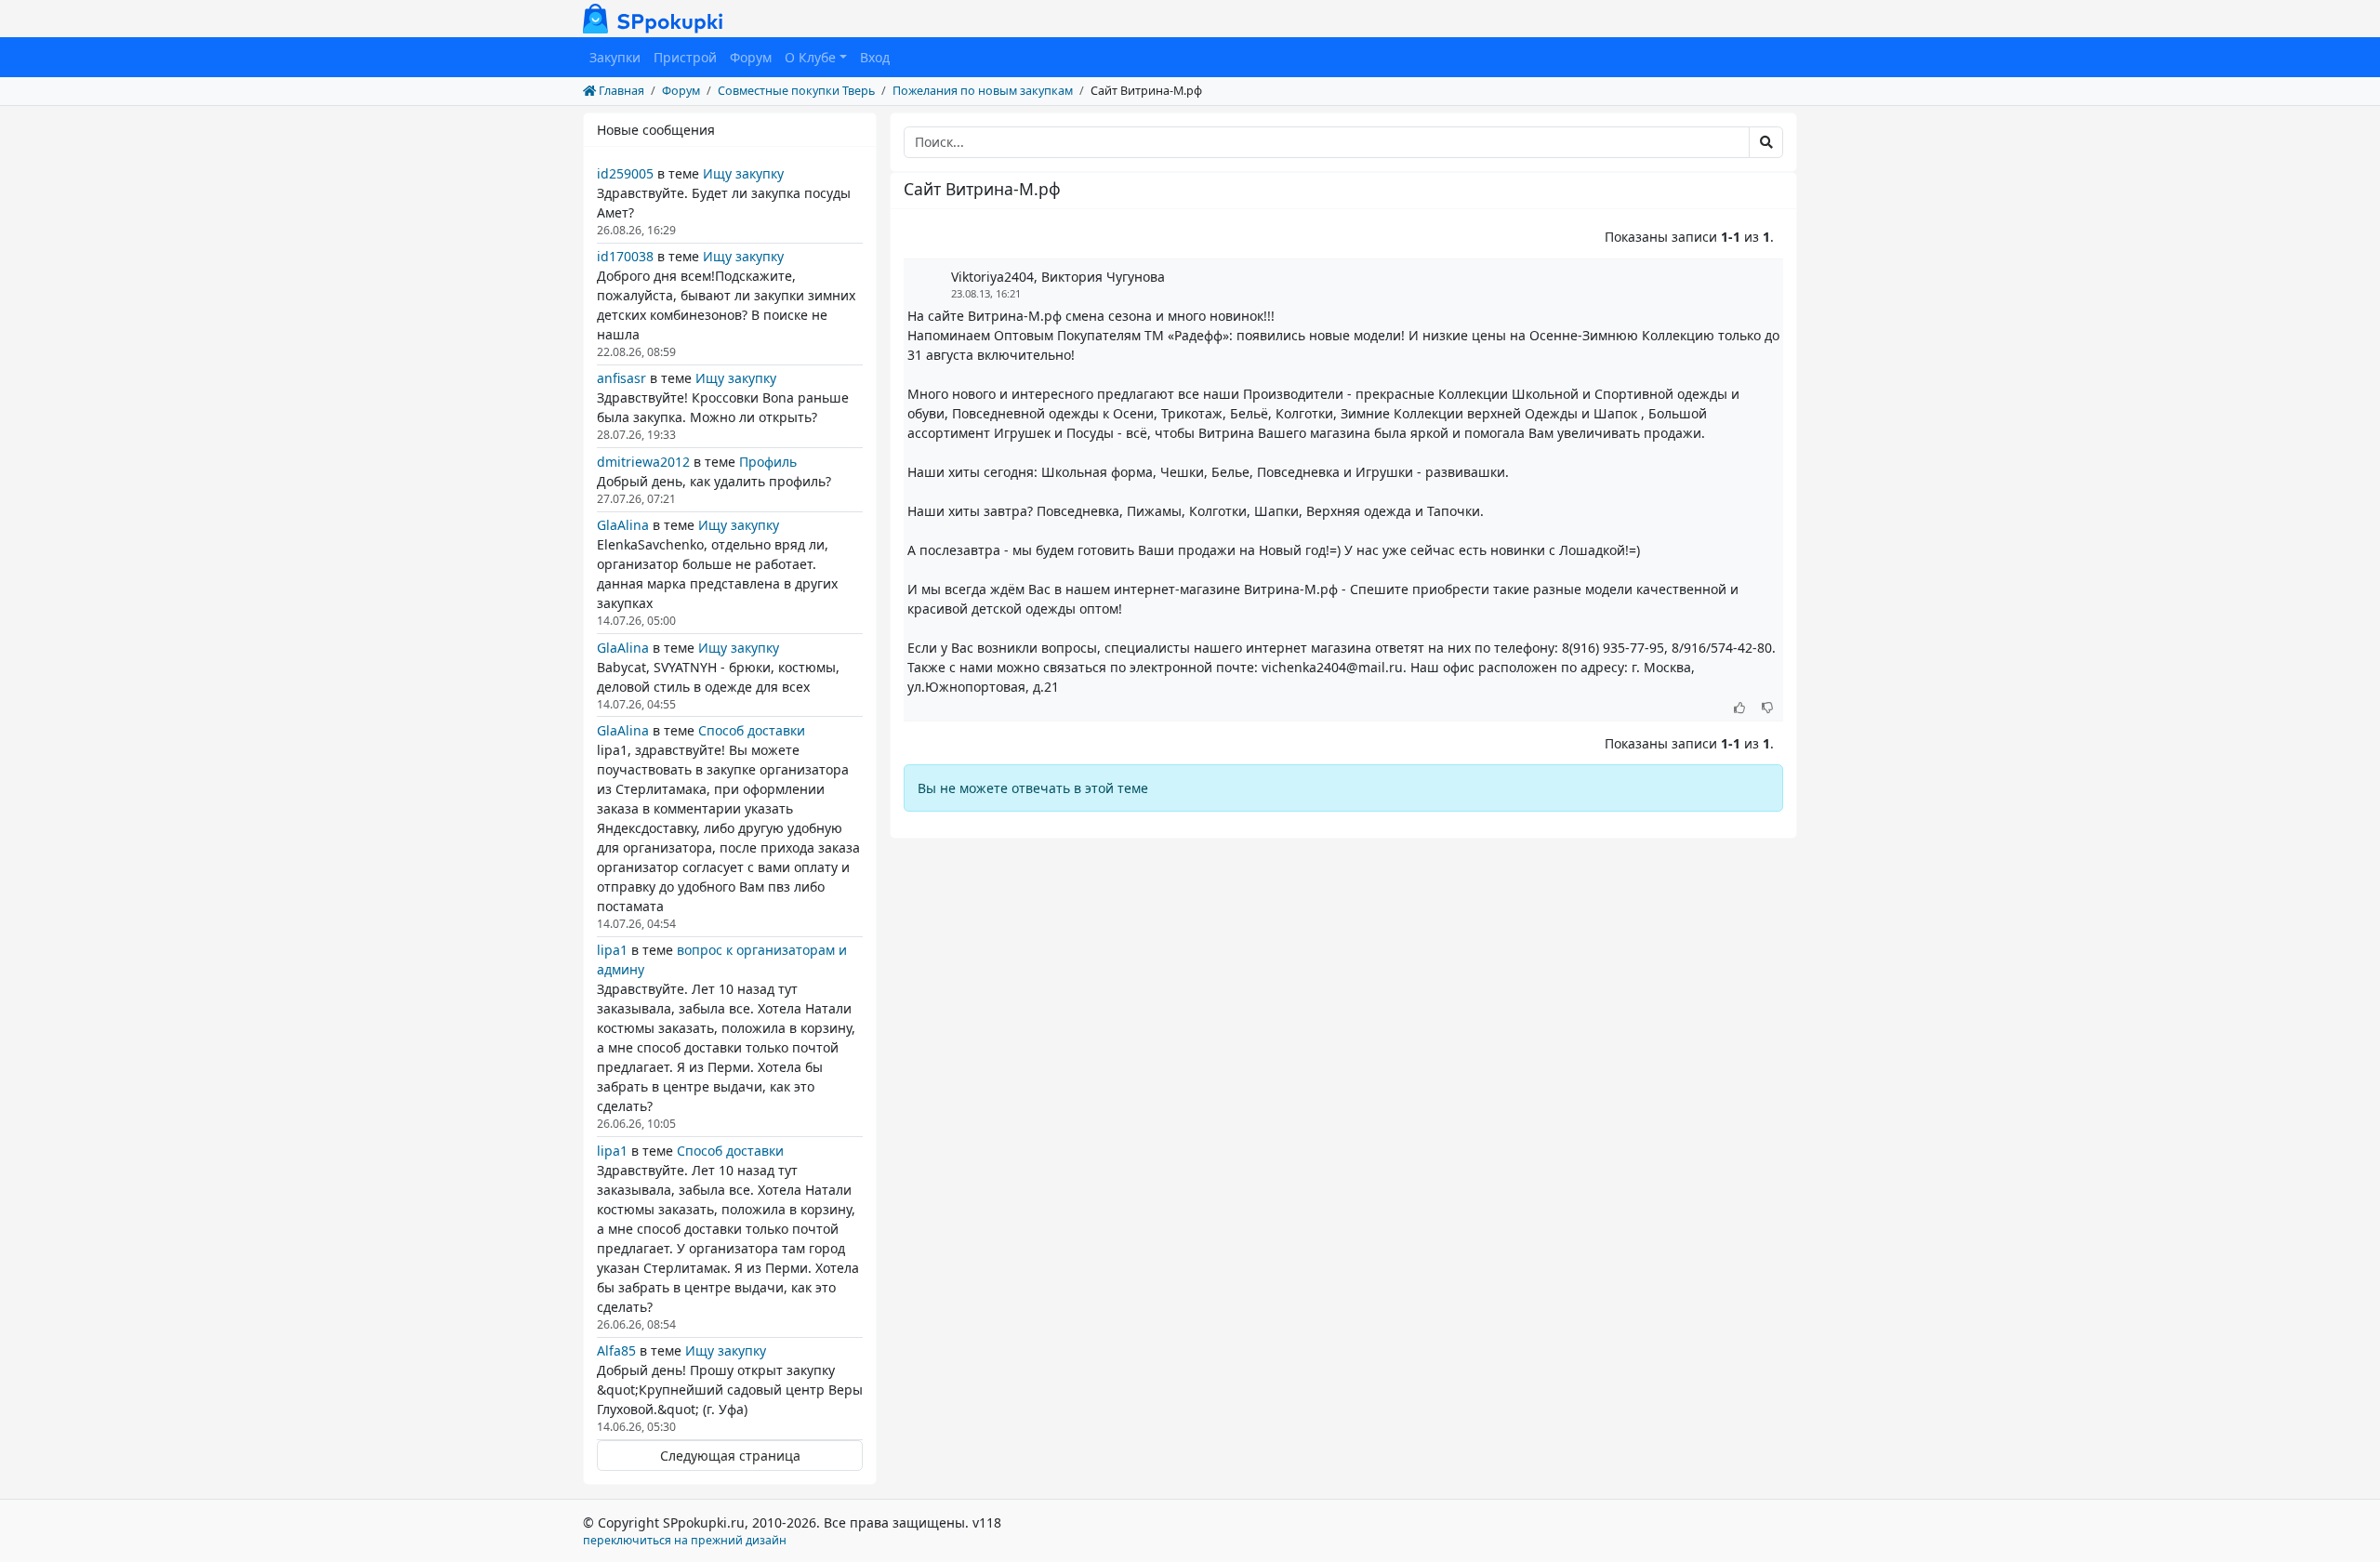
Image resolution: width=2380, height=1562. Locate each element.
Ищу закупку (743, 173)
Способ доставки (752, 730)
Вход (875, 57)
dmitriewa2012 (643, 462)
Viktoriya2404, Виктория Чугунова (1058, 277)
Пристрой (685, 57)
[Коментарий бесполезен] (1768, 709)
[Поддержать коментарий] (1740, 709)
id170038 (625, 256)
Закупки (615, 57)
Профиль (768, 462)
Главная (620, 91)
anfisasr (621, 378)
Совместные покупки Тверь (796, 91)
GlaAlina (623, 525)
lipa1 (612, 950)
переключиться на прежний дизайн (685, 1540)
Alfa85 (616, 1350)
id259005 (625, 173)
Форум (751, 57)
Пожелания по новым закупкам (983, 91)
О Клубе (810, 57)
